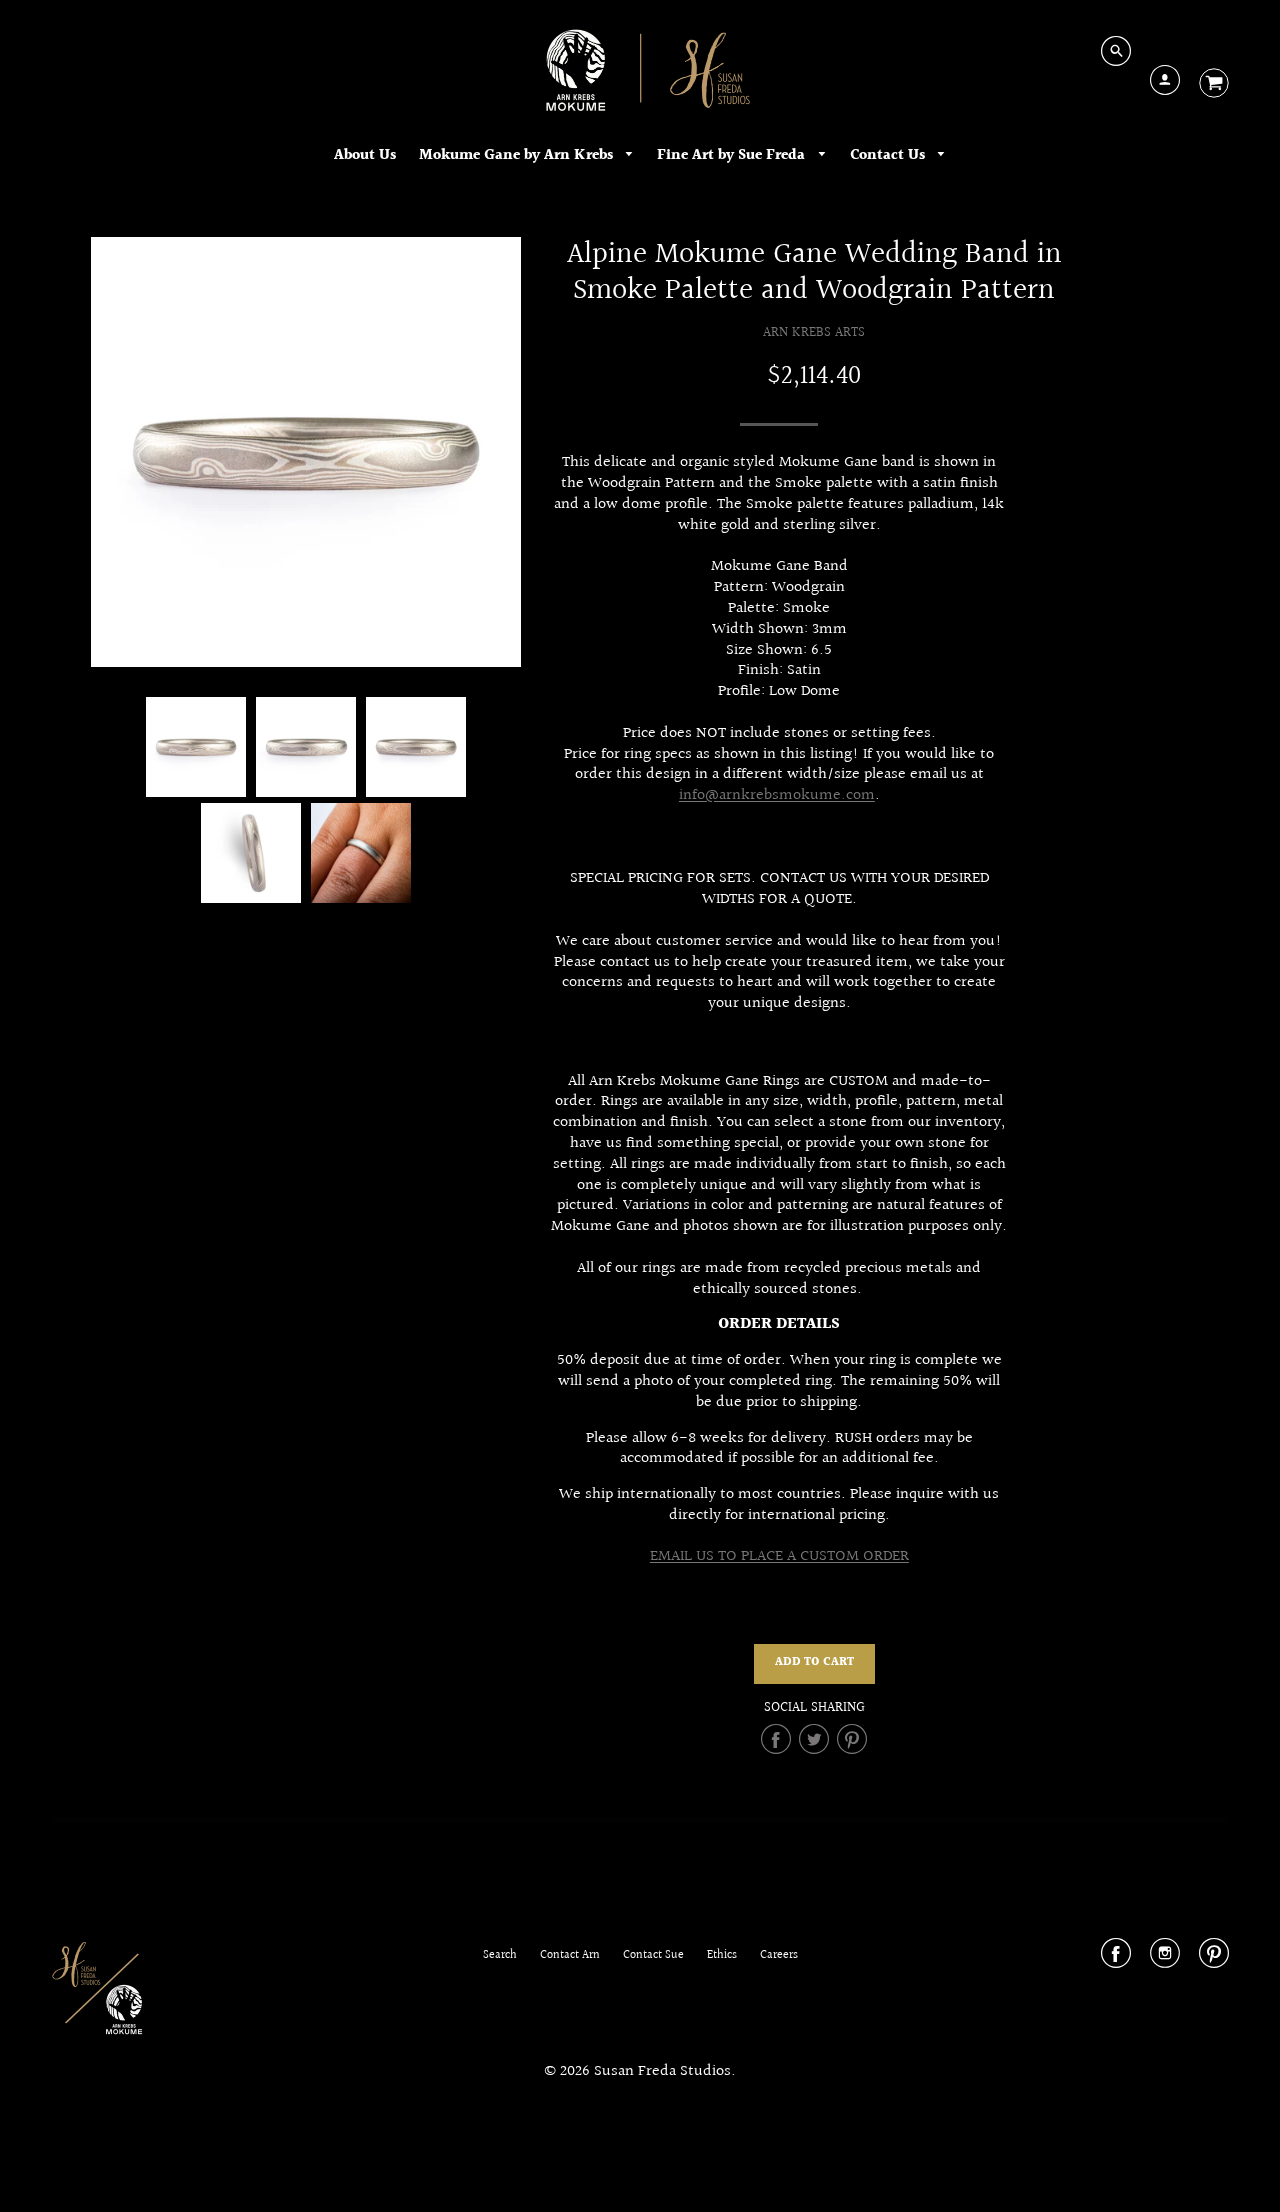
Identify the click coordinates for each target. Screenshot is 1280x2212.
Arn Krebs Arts (814, 332)
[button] (814, 1664)
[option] (306, 452)
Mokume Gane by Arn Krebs (518, 155)
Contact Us (889, 155)
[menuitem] (365, 156)
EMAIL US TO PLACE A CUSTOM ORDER (779, 1556)
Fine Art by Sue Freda (733, 155)
